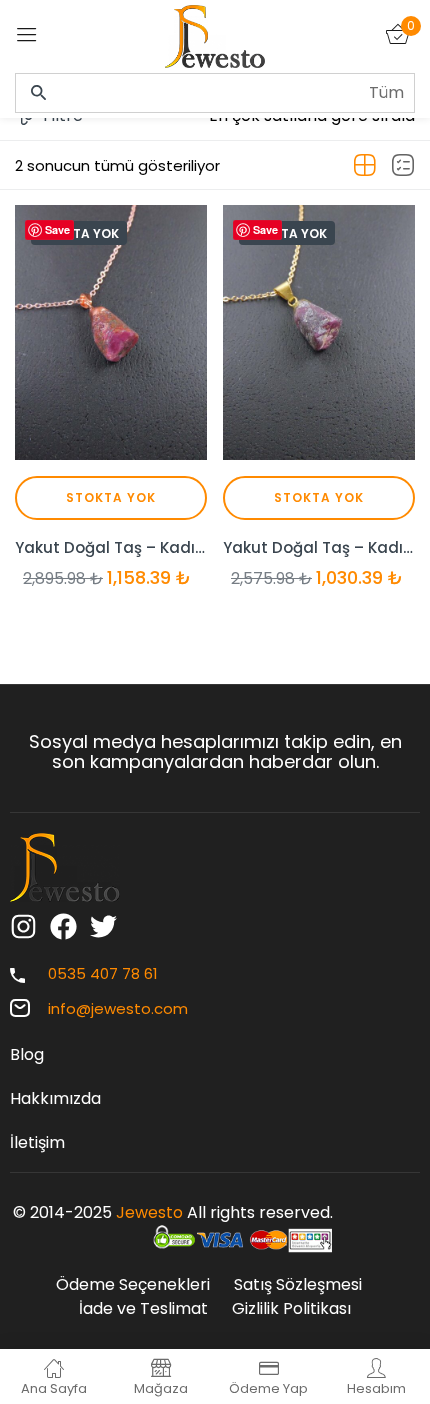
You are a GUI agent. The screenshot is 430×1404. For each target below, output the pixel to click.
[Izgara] (365, 166)
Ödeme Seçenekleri (133, 1284)
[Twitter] (103, 926)
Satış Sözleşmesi (298, 1284)
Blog (27, 1054)
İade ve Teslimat (143, 1308)
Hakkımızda (55, 1098)
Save (57, 229)
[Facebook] (63, 926)
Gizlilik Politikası (291, 1308)
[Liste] (403, 166)
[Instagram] (23, 926)
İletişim (37, 1142)
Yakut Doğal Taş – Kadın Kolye (111, 547)
